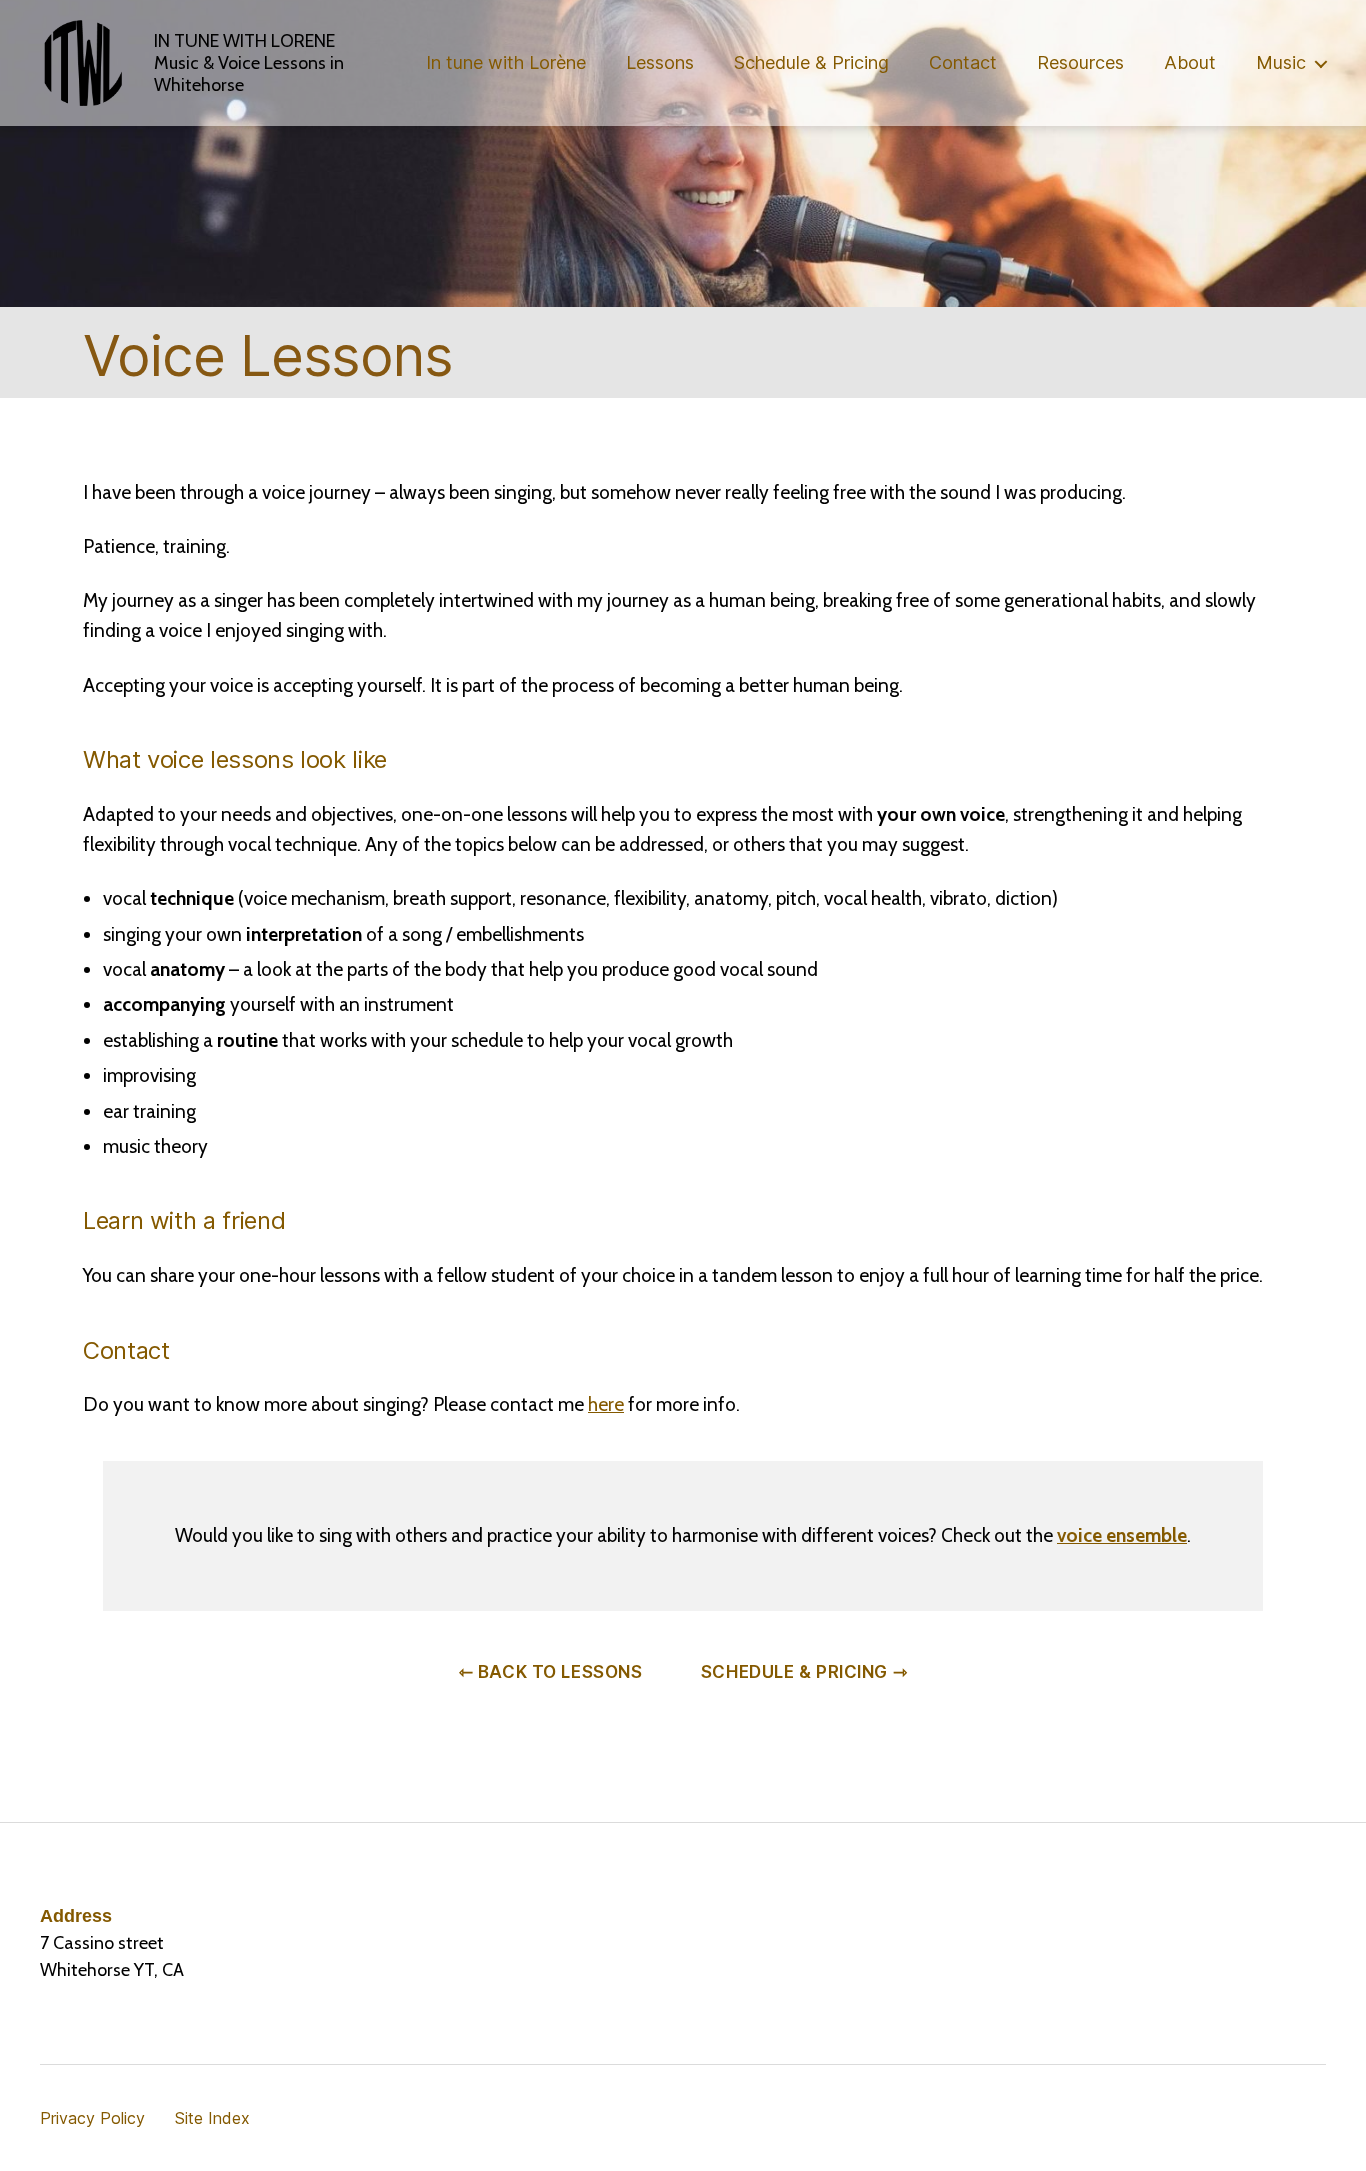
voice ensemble (1122, 1535)
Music (1281, 62)
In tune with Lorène (506, 62)
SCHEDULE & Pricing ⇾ (804, 1672)
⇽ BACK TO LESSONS (551, 1672)
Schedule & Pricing (811, 62)
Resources (1080, 62)
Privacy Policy (92, 2118)
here (606, 1404)
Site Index (212, 2118)
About (1190, 62)
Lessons (660, 62)
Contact (963, 62)
